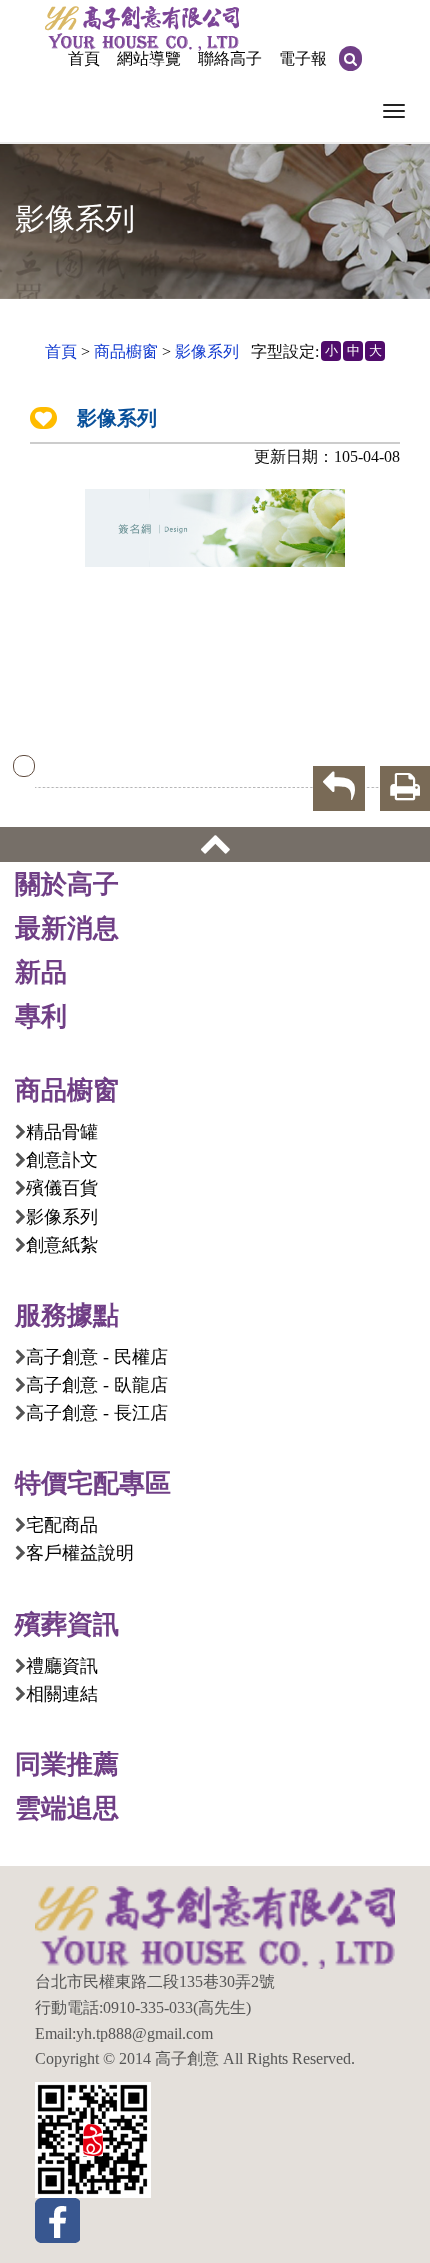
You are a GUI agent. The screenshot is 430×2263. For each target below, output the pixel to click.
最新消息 (67, 928)
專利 (41, 1016)
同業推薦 (67, 1764)
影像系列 (207, 351)
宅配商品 (62, 1525)
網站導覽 (149, 58)
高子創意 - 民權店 (97, 1357)
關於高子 (67, 884)
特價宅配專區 (93, 1483)
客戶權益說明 (80, 1553)
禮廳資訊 (62, 1666)
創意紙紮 (62, 1245)
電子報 (303, 58)
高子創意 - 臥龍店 (97, 1385)
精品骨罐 (62, 1132)
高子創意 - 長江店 (97, 1413)
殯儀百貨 (62, 1188)
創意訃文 (62, 1160)
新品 (41, 972)
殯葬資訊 (67, 1624)
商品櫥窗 (126, 351)
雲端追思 (67, 1808)
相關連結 (62, 1694)
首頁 (84, 58)
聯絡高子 (230, 58)
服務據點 (67, 1315)
